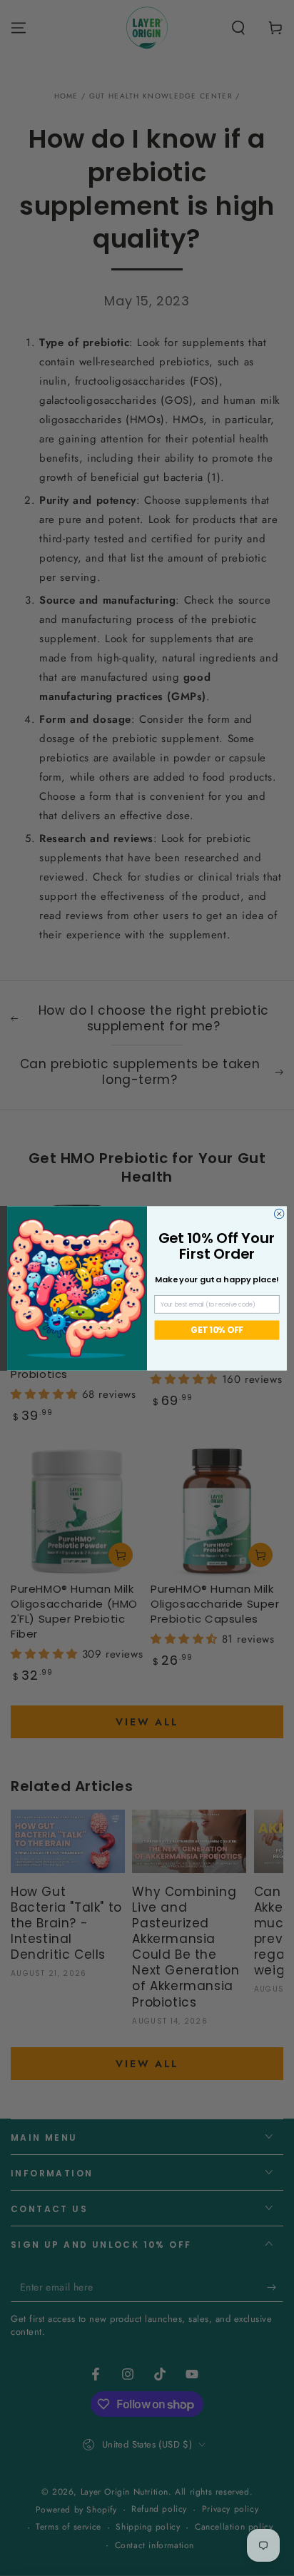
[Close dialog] (279, 1214)
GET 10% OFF (217, 1330)
